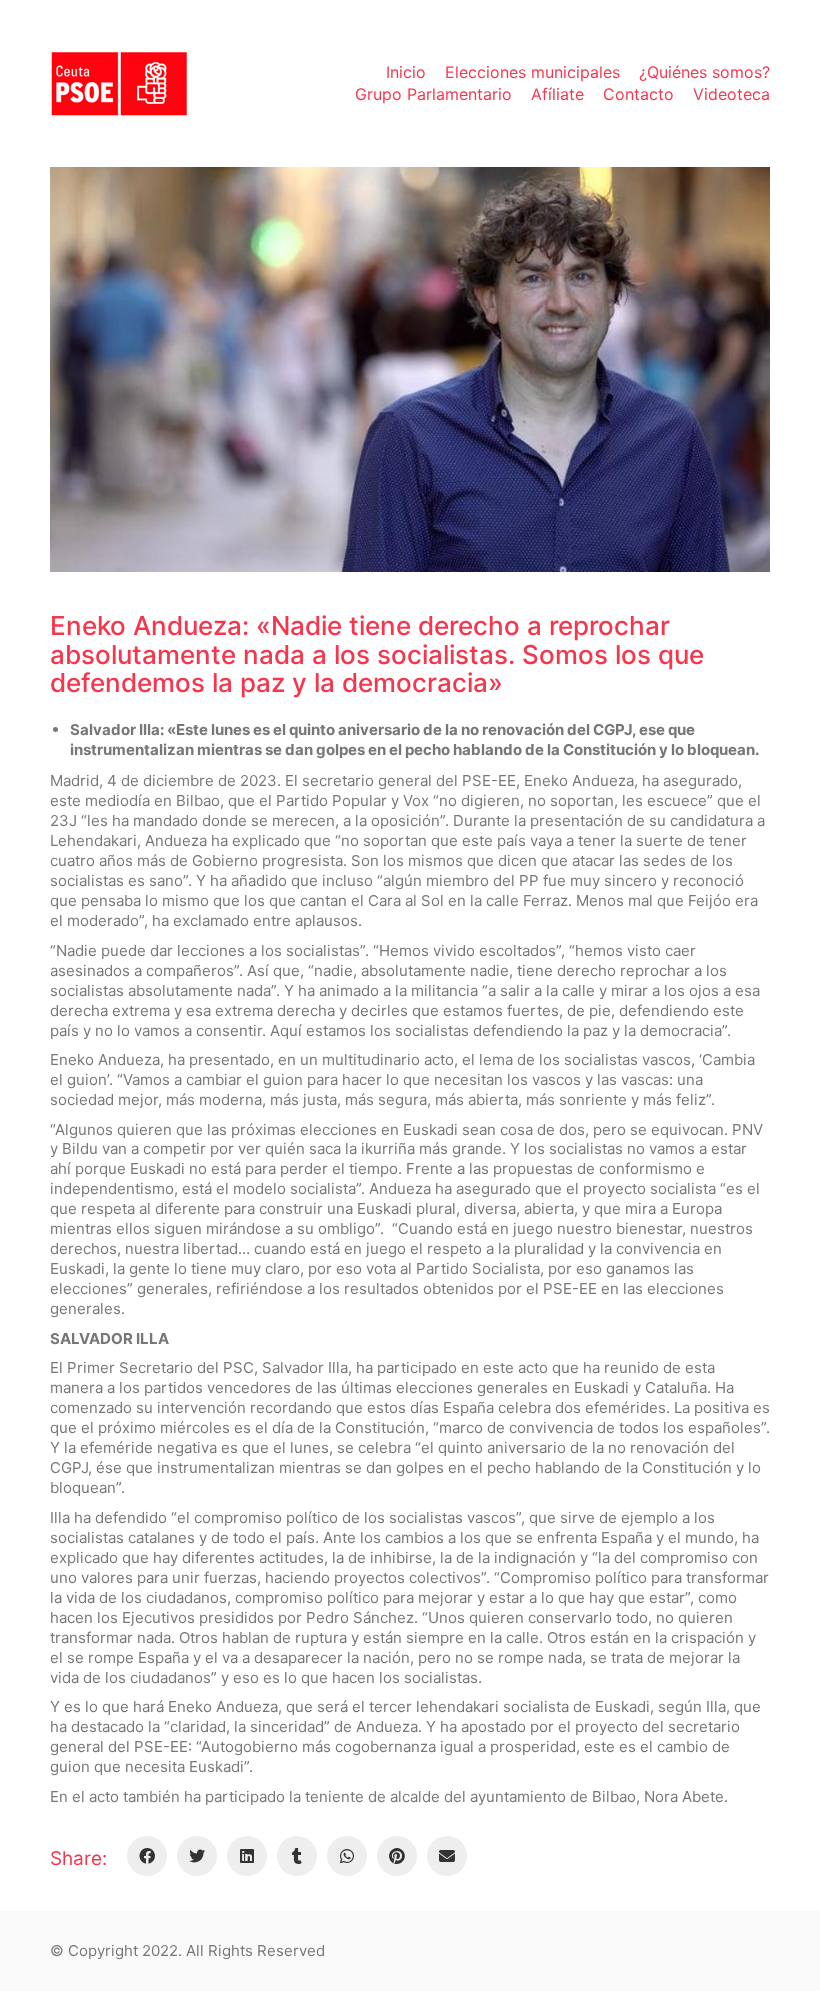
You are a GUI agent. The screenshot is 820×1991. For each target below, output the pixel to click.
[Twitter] (197, 1856)
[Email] (447, 1856)
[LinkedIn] (247, 1856)
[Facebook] (147, 1856)
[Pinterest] (397, 1856)
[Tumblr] (297, 1856)
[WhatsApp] (347, 1856)
